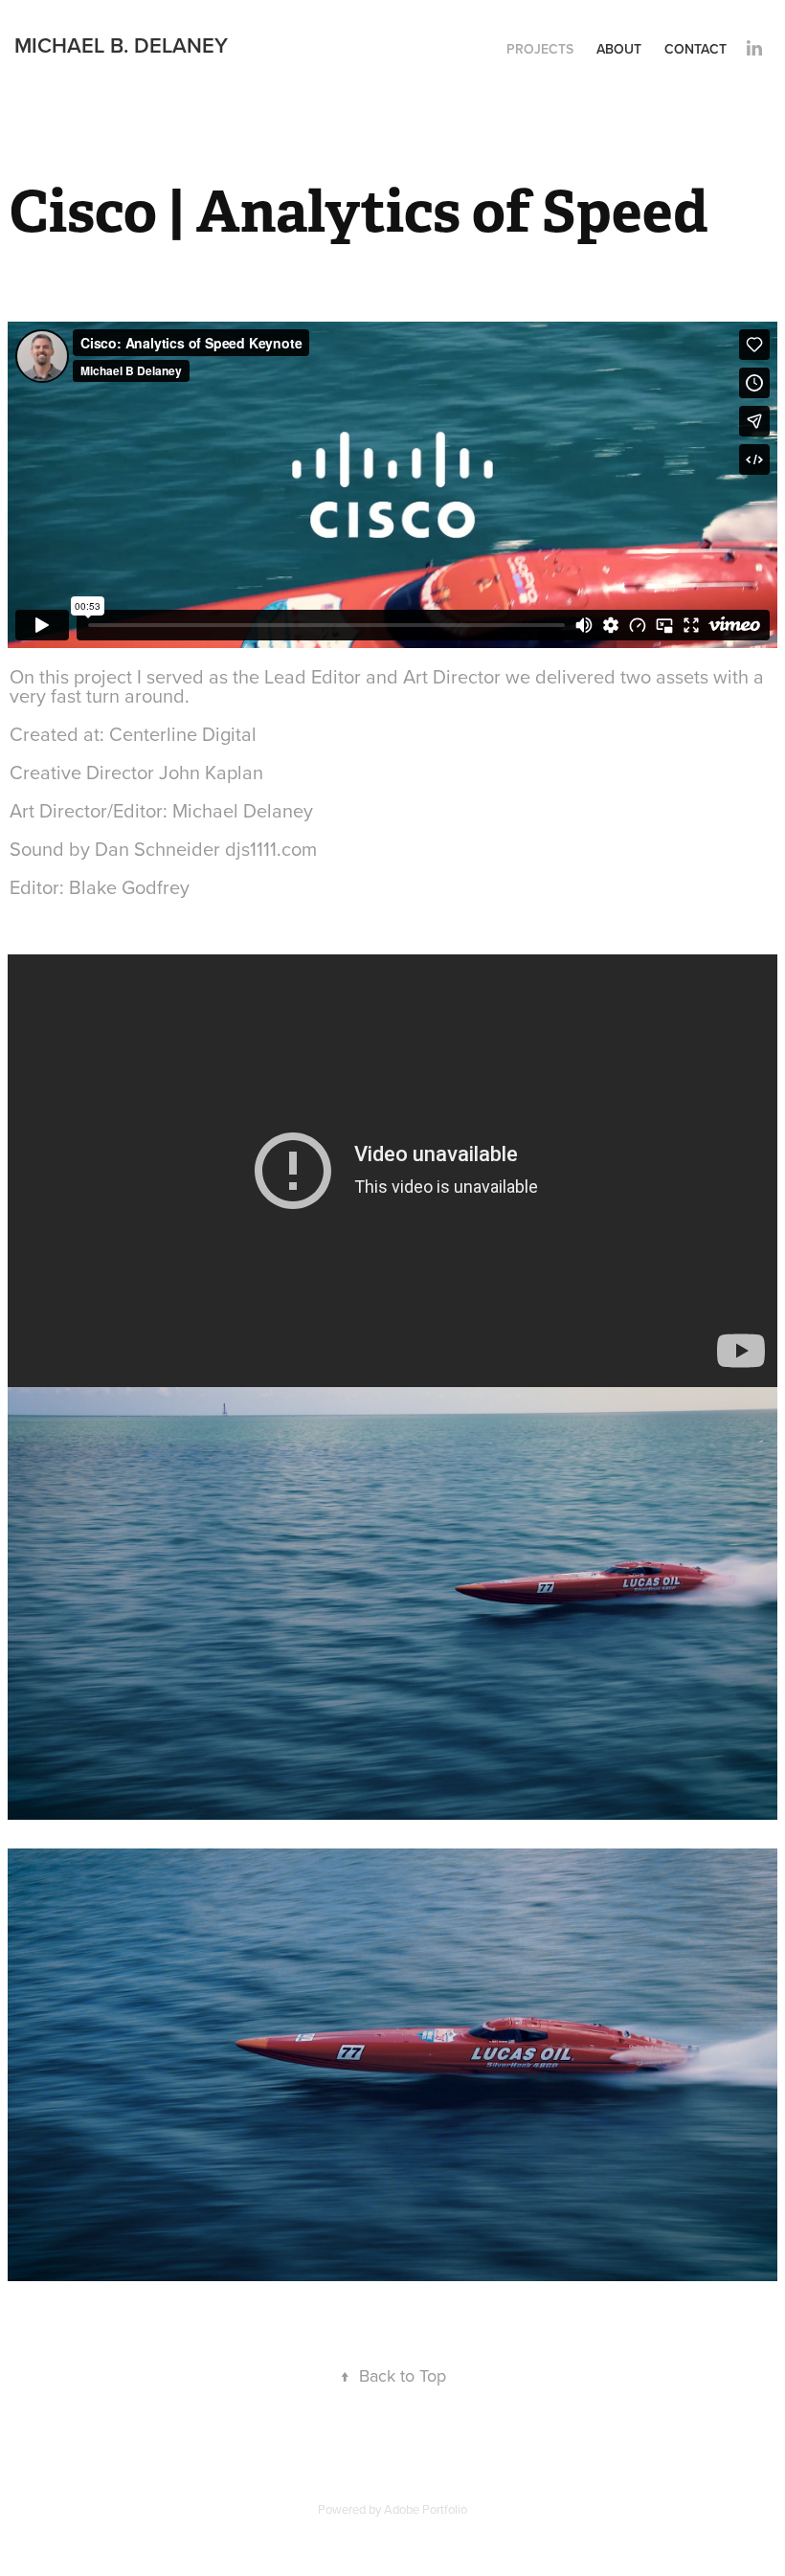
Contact (695, 49)
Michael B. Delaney (121, 45)
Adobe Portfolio (426, 2509)
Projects (540, 49)
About (619, 49)
